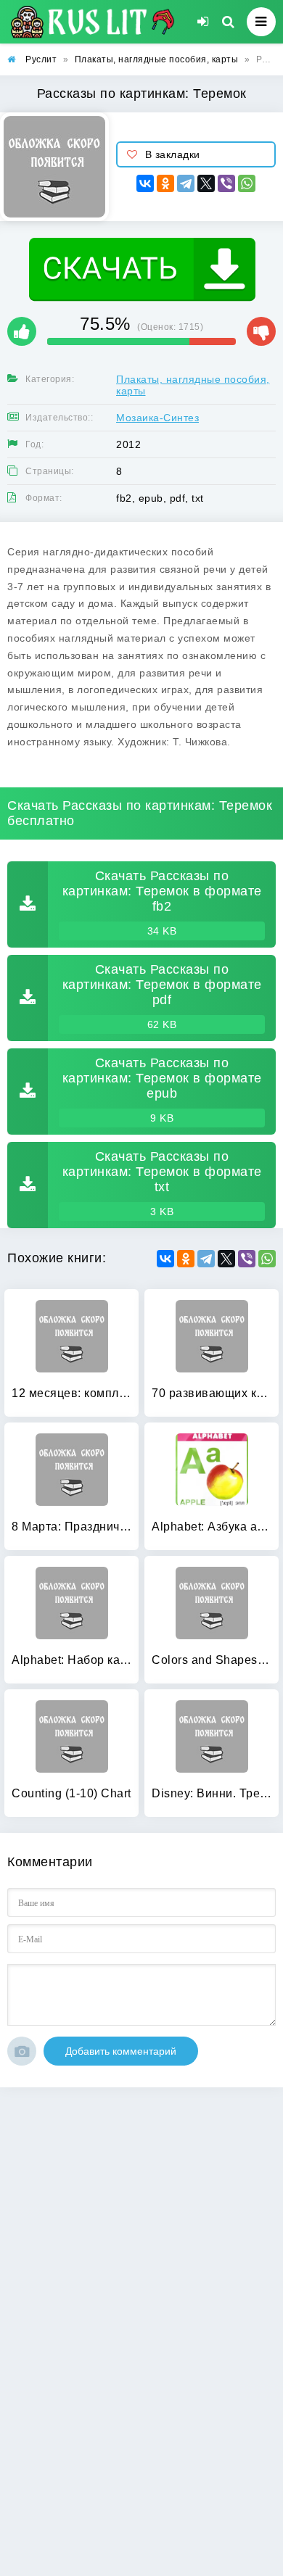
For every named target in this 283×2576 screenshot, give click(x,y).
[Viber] (226, 183)
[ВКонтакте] (145, 183)
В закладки (173, 154)
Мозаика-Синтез (157, 418)
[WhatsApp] (247, 183)
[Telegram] (186, 183)
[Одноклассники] (165, 183)
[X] (206, 183)
